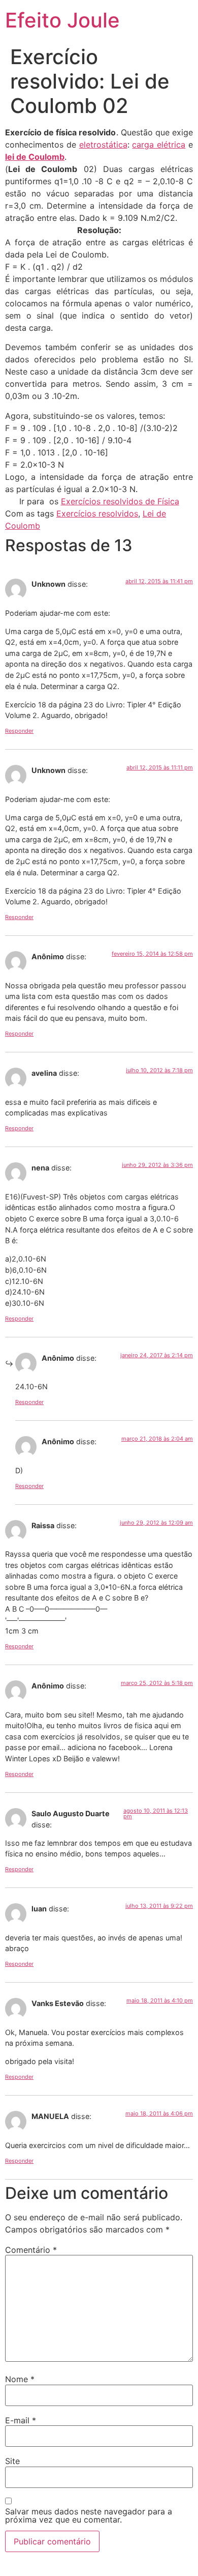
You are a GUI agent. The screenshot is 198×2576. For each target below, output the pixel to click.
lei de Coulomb (35, 157)
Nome (20, 2379)
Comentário (31, 2250)
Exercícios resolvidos (97, 513)
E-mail (21, 2420)
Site (12, 2461)
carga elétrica (159, 145)
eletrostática (103, 145)
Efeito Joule (62, 20)
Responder (19, 731)
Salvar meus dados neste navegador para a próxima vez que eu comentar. (89, 2515)
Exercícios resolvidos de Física (120, 501)
